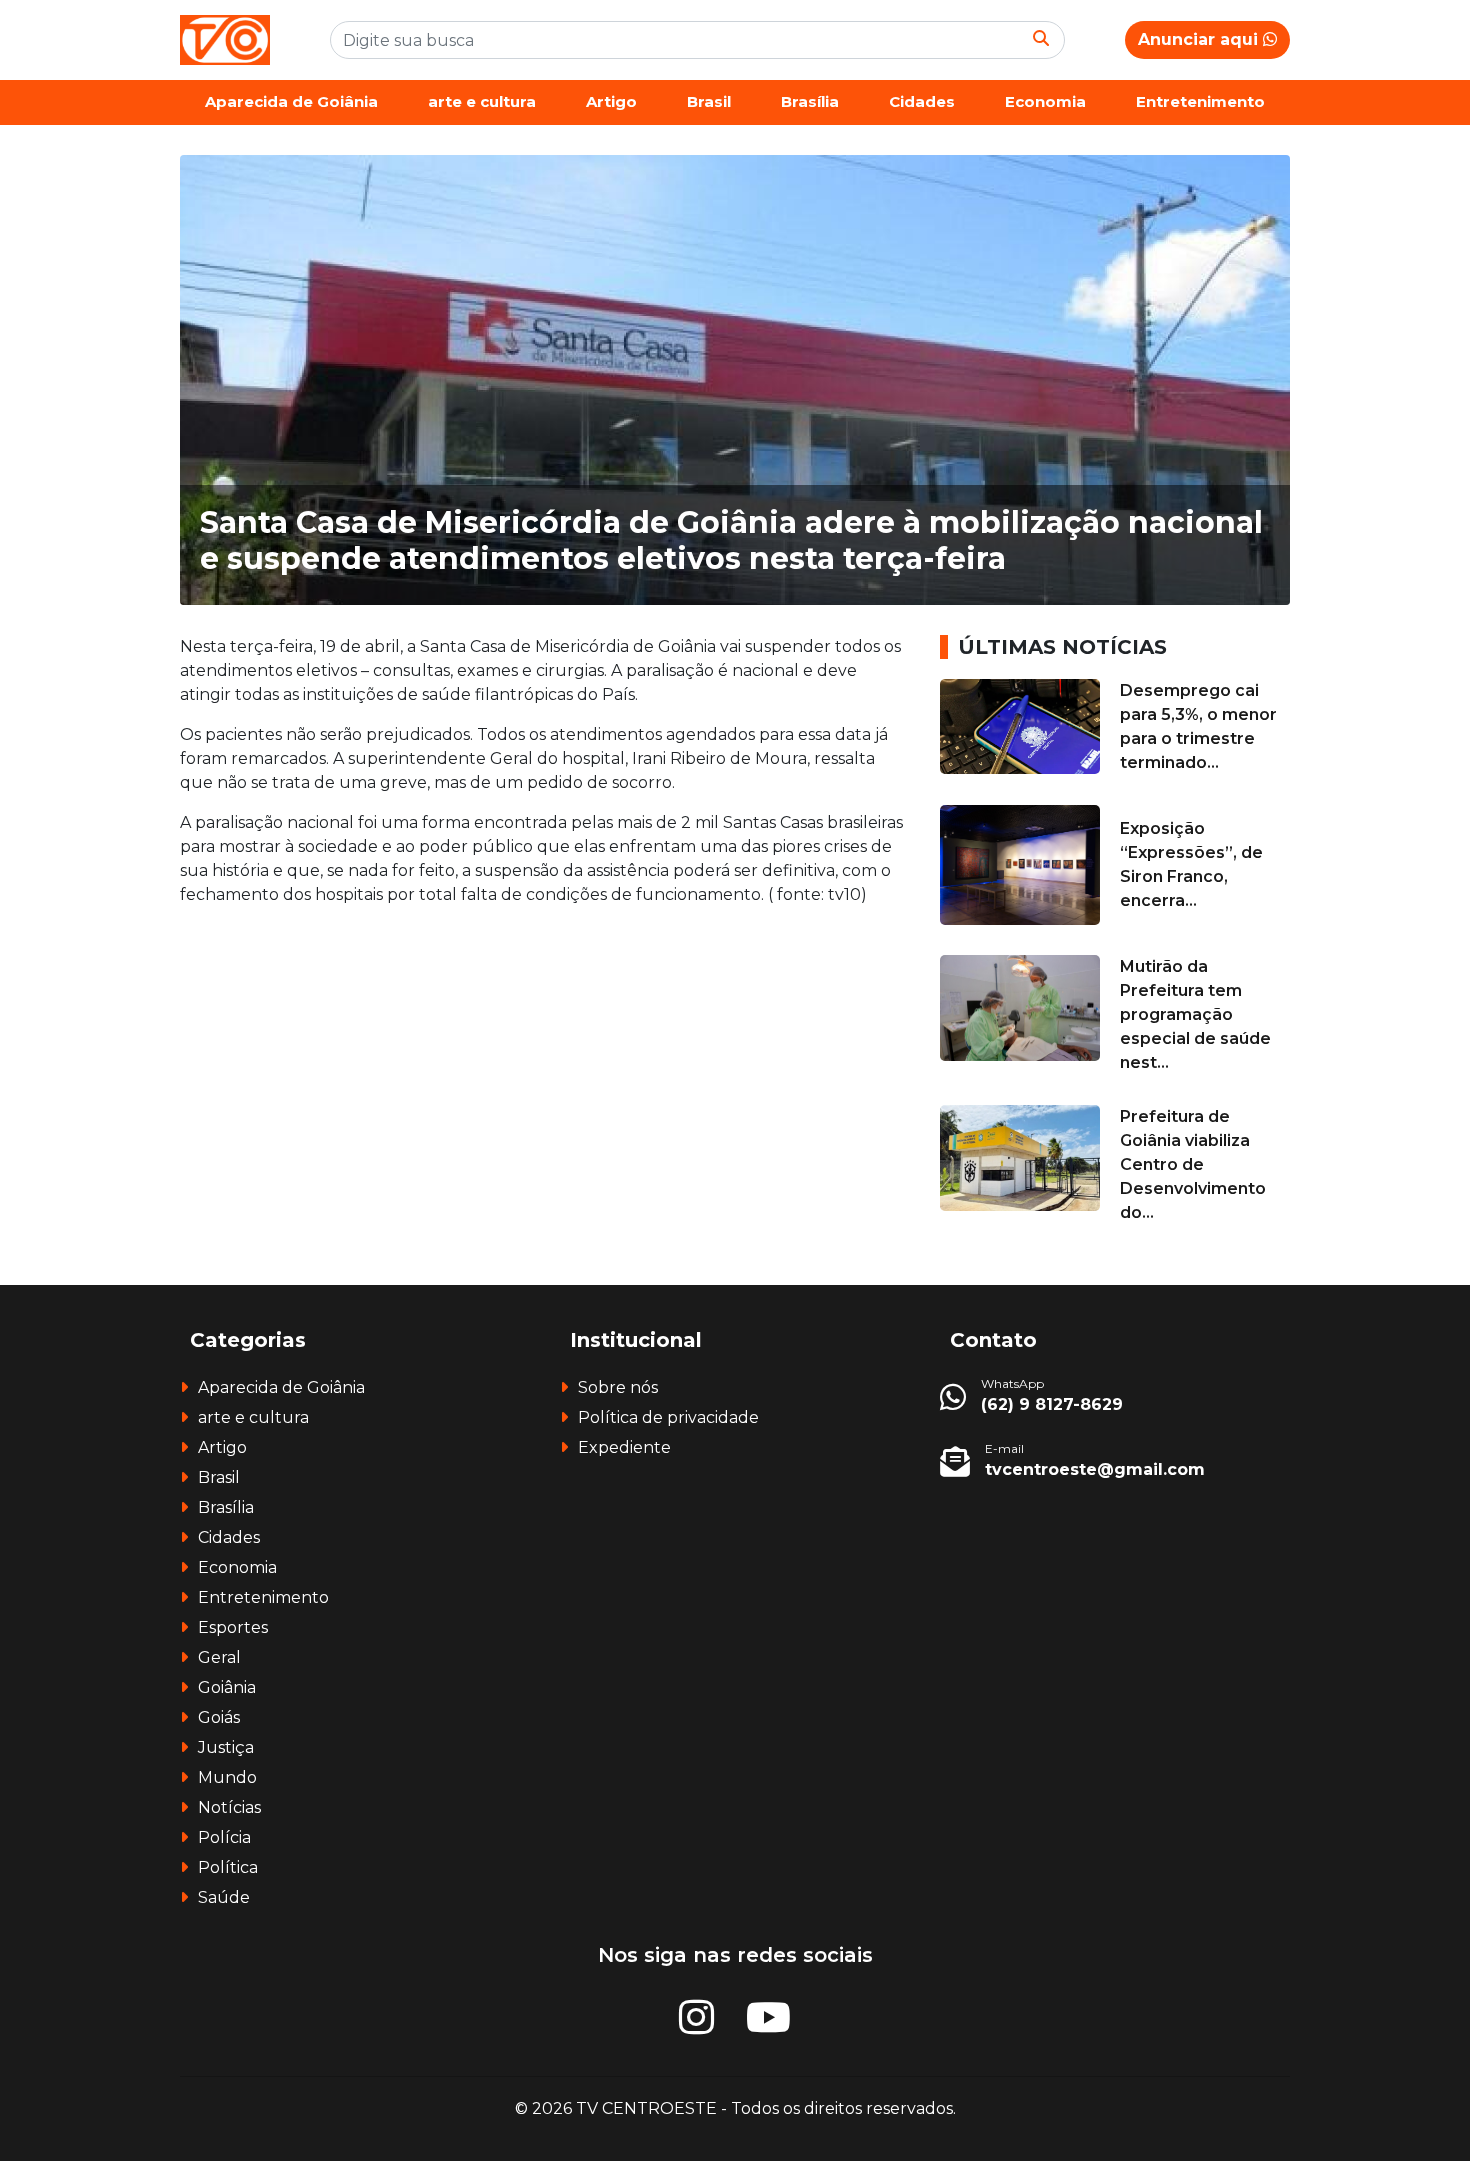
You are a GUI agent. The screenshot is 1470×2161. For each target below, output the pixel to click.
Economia (1045, 101)
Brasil (709, 101)
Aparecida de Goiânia (291, 101)
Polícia (224, 1837)
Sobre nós (618, 1387)
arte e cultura (482, 101)
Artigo (611, 101)
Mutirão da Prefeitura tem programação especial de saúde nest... (1195, 1014)
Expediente (624, 1447)
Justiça (226, 1747)
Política (228, 1867)
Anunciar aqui (1200, 39)
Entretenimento (1200, 101)
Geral (219, 1657)
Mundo (227, 1777)
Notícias (229, 1807)
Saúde (224, 1897)
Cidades (922, 101)
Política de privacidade (668, 1417)
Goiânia (227, 1687)
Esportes (233, 1627)
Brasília (810, 101)
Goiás (219, 1717)
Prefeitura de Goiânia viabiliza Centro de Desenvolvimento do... (1193, 1164)
